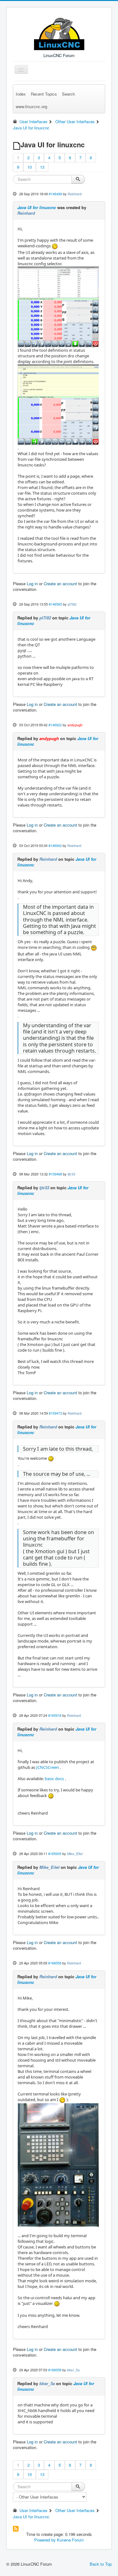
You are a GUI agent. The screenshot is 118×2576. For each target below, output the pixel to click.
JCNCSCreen (48, 1767)
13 (42, 167)
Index (21, 94)
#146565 (55, 604)
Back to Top (101, 2564)
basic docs (54, 1779)
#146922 (55, 725)
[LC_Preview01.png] (58, 306)
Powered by (45, 2540)
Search (68, 94)
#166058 (55, 2370)
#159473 (55, 1413)
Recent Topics (44, 94)
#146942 (55, 845)
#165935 (55, 1853)
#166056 (55, 1963)
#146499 (55, 194)
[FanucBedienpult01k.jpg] (58, 2165)
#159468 (55, 1174)
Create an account (60, 584)
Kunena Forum (70, 2540)
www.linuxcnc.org (31, 106)
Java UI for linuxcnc (37, 207)
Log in (32, 584)
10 (30, 167)
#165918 (55, 1715)
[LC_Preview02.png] (58, 404)
